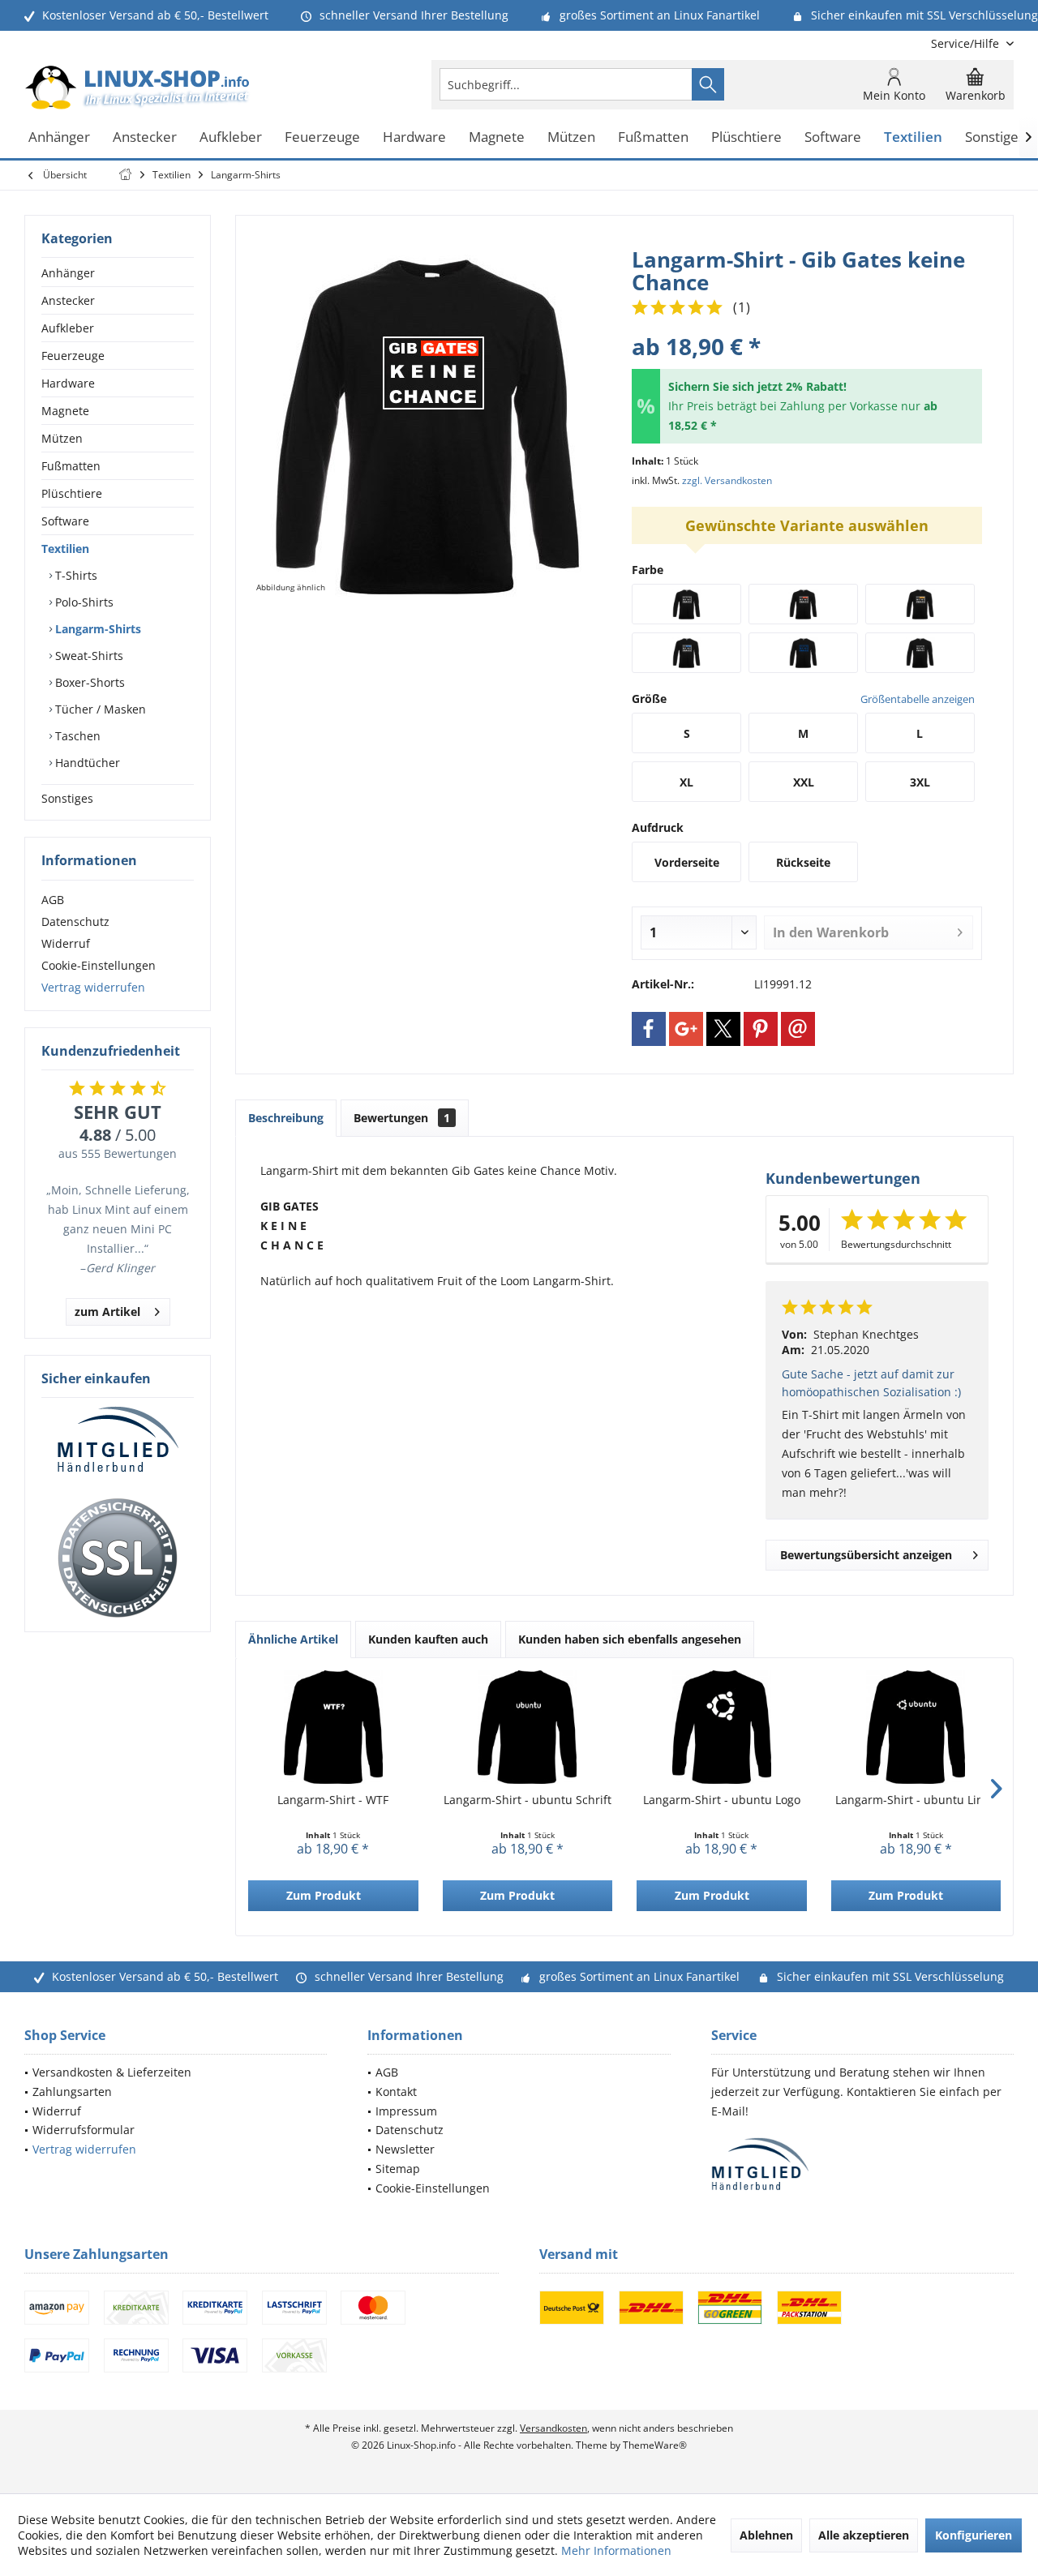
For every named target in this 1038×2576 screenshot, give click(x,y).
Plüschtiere (72, 493)
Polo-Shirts (83, 602)
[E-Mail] (798, 1029)
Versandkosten (553, 2428)
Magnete (65, 411)
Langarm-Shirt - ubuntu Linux (916, 1800)
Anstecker (68, 300)
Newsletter (405, 2149)
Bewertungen (402, 1118)
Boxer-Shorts (88, 682)
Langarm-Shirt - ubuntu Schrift (528, 1800)
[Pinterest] (761, 1029)
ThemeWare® (655, 2445)
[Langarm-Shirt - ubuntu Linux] (916, 1727)
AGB (53, 900)
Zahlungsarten (72, 2092)
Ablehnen (766, 2535)
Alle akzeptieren (864, 2535)
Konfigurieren (974, 2535)
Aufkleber (68, 328)
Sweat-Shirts (88, 656)
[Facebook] (649, 1029)
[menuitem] (966, 43)
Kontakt (396, 2092)
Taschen (76, 736)
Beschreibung (286, 1118)
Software (65, 521)
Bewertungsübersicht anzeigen (866, 1555)
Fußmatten (71, 466)
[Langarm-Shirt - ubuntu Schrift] (528, 1727)
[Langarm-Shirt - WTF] (333, 1727)
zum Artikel (107, 1312)
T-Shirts (75, 575)
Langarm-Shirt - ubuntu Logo (722, 1800)
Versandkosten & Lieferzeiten (112, 2072)
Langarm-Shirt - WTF (333, 1800)
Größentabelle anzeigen (918, 699)
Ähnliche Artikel (293, 1639)
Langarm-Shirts (97, 629)
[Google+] (686, 1029)
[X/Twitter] (723, 1029)
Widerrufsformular (84, 2130)
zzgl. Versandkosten (727, 480)
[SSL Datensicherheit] (118, 1558)
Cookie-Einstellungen (99, 965)
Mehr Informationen (616, 2550)
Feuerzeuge (73, 356)
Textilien (65, 549)
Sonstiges (67, 798)
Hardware (68, 383)
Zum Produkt (324, 1895)
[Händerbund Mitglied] (118, 1440)
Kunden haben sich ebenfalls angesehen (630, 1639)
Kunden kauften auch (428, 1639)
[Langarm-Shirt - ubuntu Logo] (722, 1727)
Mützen (62, 438)
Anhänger (68, 273)
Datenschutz (75, 922)
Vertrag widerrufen (93, 987)
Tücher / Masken (99, 709)
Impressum (406, 2111)
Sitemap (398, 2169)
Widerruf (66, 943)
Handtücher (86, 763)
